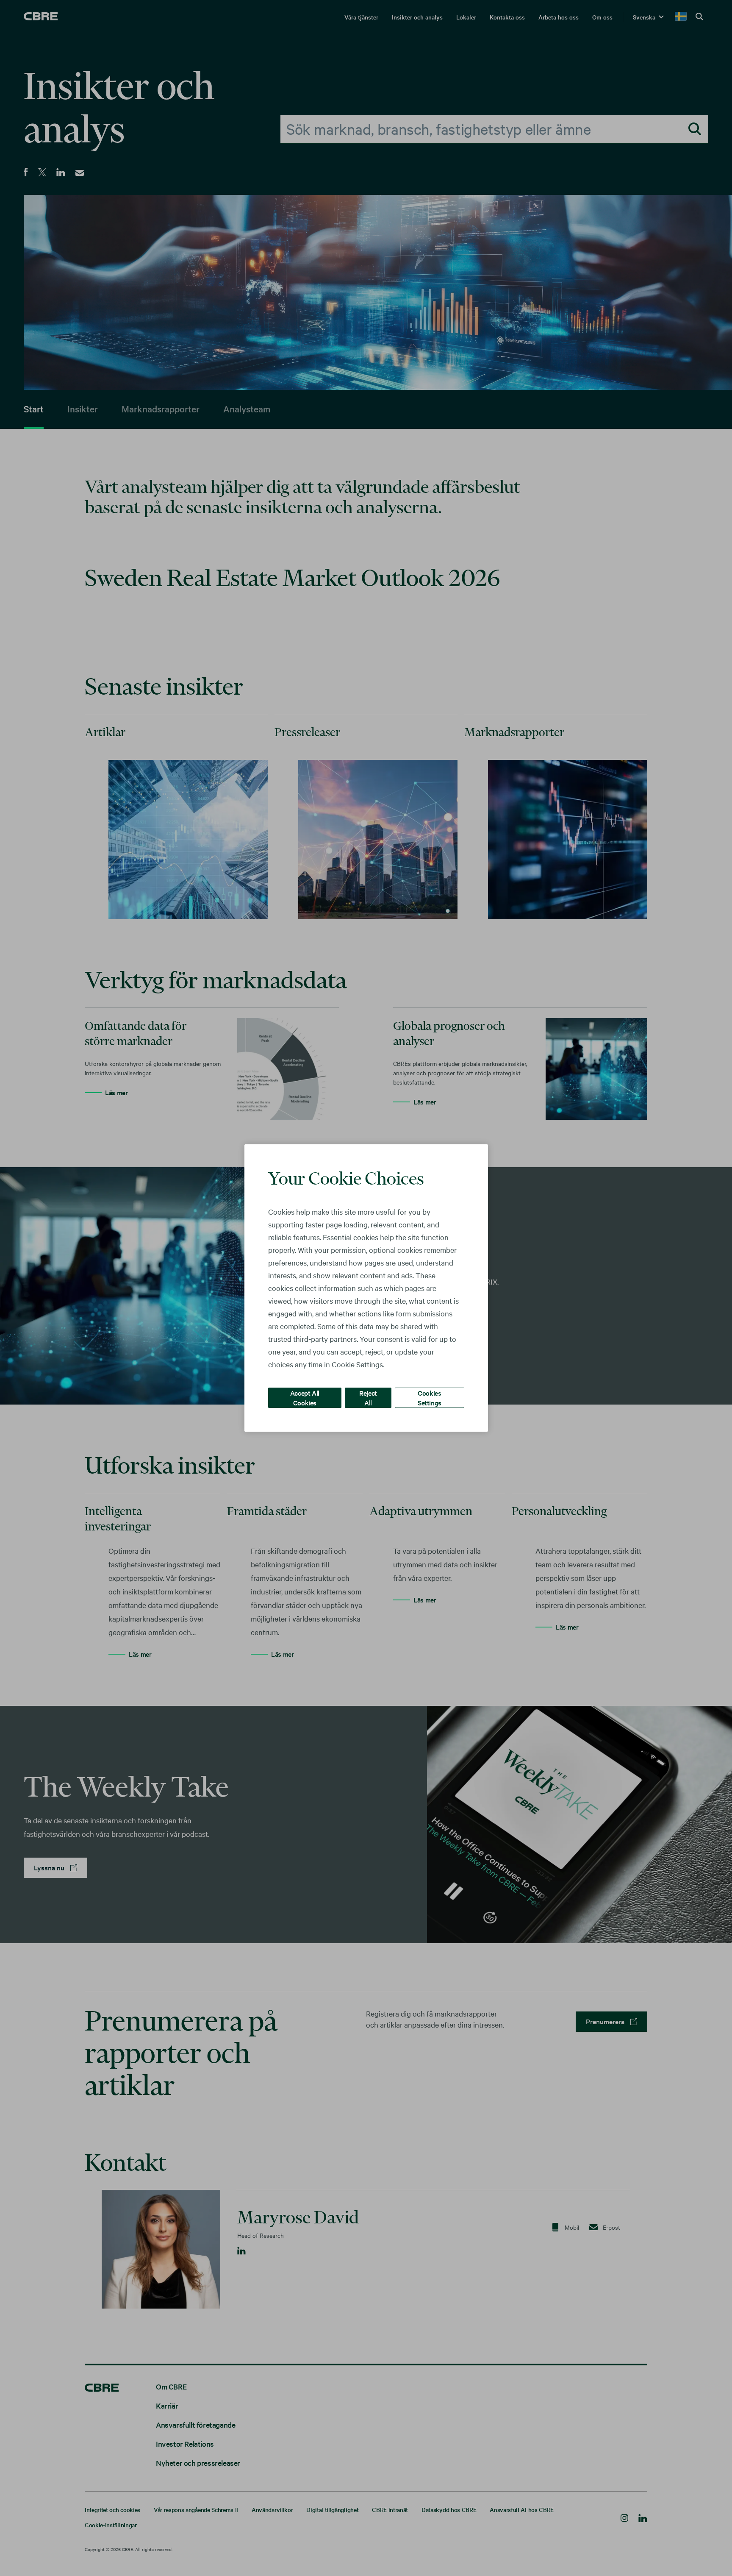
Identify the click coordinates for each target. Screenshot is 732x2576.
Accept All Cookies (305, 1398)
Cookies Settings (430, 1398)
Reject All (368, 1398)
